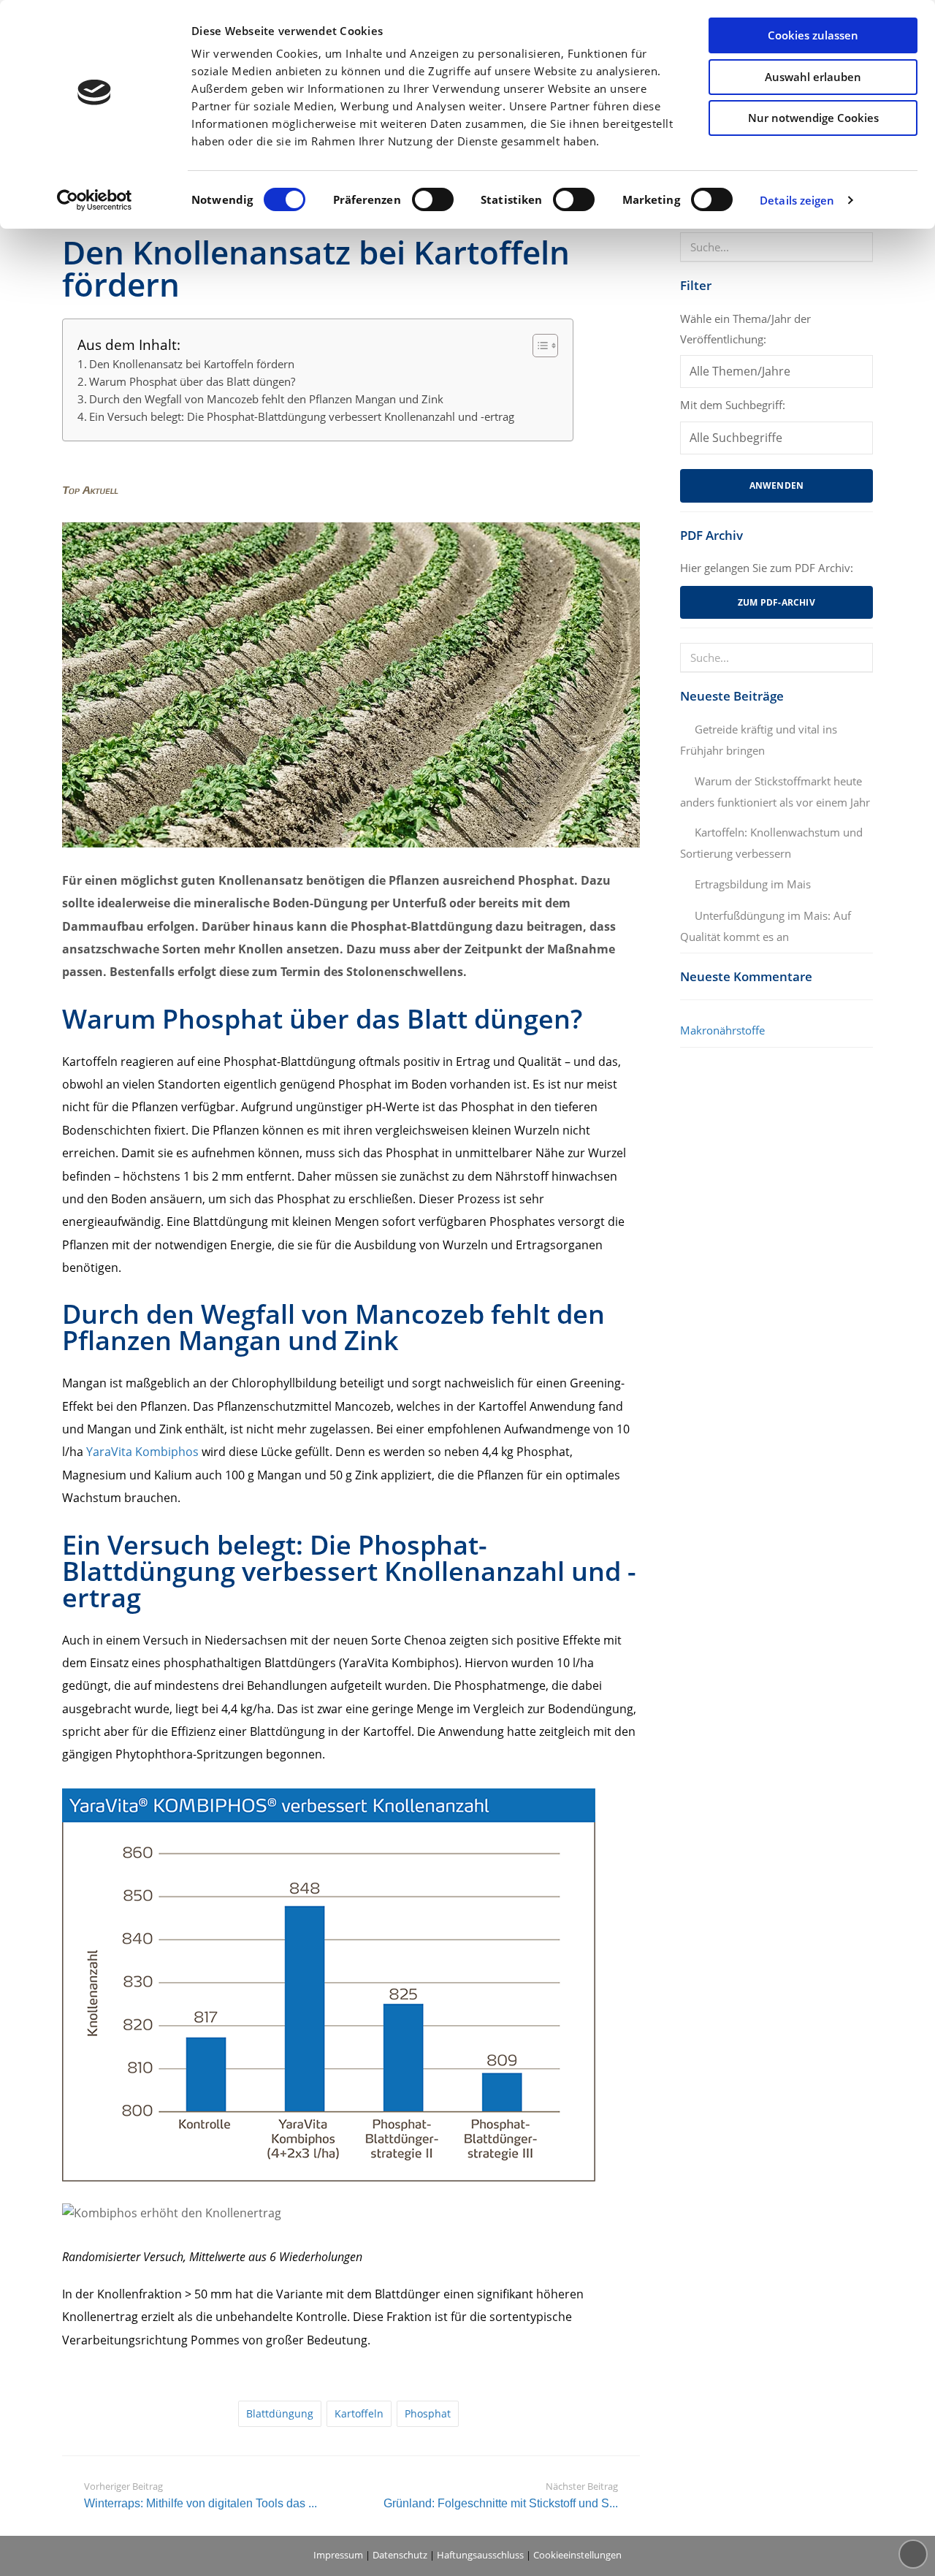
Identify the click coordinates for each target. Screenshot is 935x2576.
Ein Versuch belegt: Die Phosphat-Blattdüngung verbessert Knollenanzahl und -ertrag (302, 416)
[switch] (433, 199)
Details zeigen (797, 200)
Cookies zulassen (813, 35)
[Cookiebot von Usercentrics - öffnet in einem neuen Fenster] (95, 200)
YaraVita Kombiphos (142, 1452)
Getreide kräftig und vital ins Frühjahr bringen (759, 740)
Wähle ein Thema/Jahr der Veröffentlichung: (745, 329)
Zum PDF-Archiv (776, 602)
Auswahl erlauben (813, 77)
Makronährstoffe (722, 1030)
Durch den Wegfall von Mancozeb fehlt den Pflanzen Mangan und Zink (266, 399)
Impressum (338, 2555)
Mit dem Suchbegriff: (733, 405)
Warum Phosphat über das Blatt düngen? (192, 381)
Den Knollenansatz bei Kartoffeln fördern (192, 364)
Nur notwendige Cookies (813, 118)
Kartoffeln (359, 2413)
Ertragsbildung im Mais (753, 884)
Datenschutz (400, 2555)
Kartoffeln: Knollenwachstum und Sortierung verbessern (771, 843)
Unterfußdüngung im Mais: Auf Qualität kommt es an (766, 926)
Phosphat (428, 2413)
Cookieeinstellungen (577, 2555)
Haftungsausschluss (480, 2555)
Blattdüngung (280, 2413)
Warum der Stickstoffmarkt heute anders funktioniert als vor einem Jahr (775, 792)
